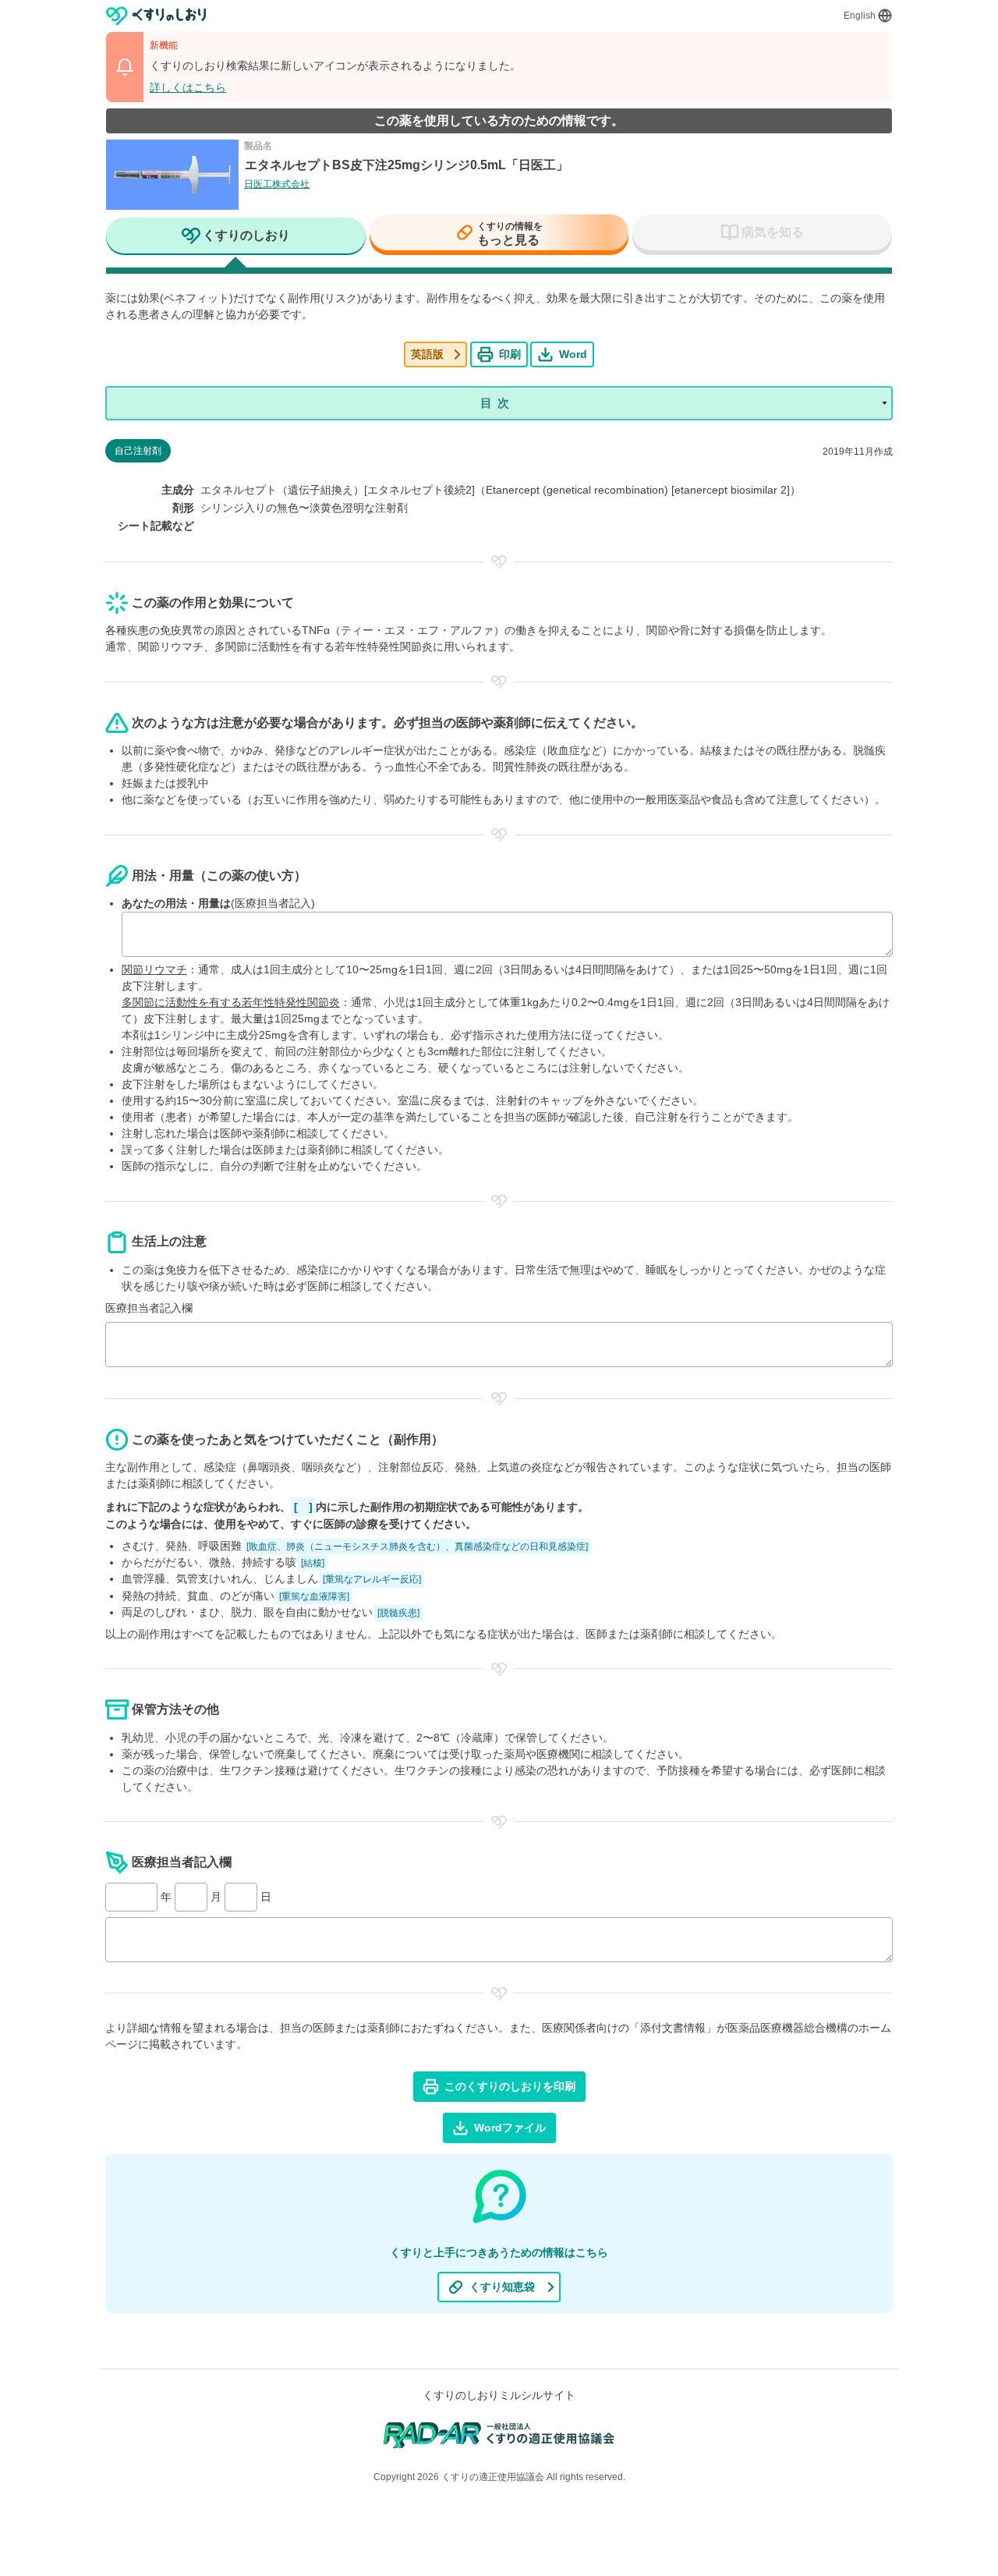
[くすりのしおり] (156, 16)
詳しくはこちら (188, 87)
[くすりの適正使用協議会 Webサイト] (499, 2434)
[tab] (236, 237)
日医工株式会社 (277, 184)
